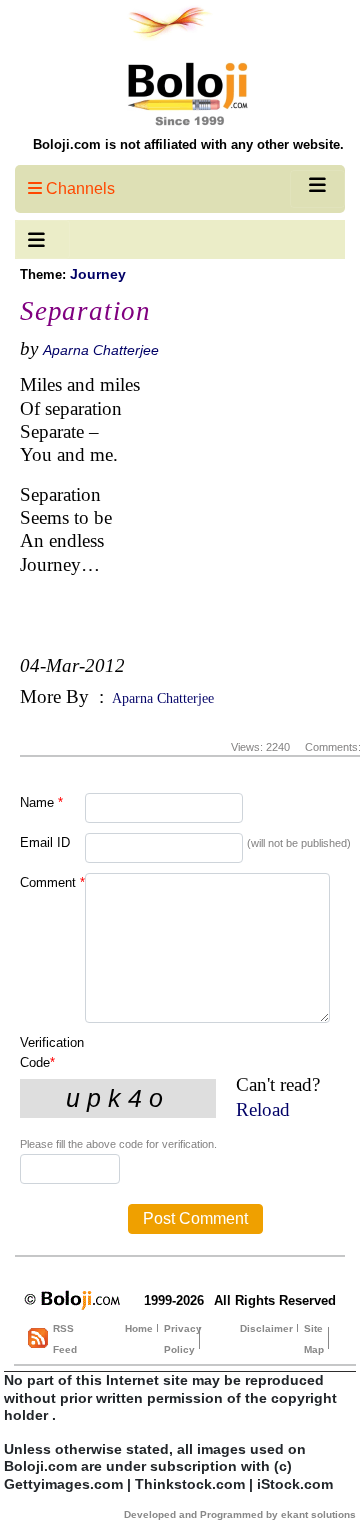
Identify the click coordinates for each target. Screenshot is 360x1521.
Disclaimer (266, 1328)
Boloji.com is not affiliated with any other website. (188, 144)
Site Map (314, 1339)
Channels (78, 188)
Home (139, 1328)
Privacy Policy (183, 1339)
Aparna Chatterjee (101, 350)
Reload (263, 1109)
